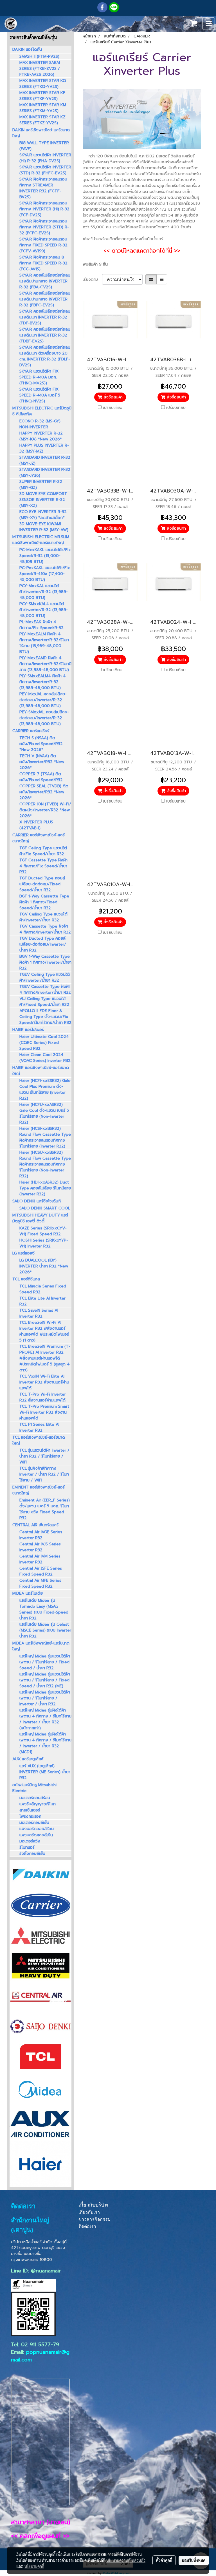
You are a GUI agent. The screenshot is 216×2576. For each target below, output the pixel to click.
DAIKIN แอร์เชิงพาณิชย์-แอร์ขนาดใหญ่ (41, 133)
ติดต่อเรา (87, 2226)
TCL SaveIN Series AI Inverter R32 (39, 1313)
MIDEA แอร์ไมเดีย (28, 1593)
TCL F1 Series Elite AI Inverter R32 (39, 1427)
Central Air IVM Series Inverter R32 (40, 1559)
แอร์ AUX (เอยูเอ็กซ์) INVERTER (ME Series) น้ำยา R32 (45, 1772)
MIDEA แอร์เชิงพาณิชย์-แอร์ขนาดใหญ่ (41, 1646)
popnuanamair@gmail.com (40, 2356)
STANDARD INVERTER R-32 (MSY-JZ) (45, 460)
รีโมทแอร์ (27, 1847)
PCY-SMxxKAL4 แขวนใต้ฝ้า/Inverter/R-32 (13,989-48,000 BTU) (44, 610)
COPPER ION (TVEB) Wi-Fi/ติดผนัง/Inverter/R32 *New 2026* (45, 810)
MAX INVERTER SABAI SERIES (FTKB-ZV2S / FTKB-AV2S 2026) (40, 69)
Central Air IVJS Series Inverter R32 (40, 1547)
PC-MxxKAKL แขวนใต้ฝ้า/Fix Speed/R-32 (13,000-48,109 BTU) (45, 556)
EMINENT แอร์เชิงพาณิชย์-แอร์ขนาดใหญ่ (39, 1490)
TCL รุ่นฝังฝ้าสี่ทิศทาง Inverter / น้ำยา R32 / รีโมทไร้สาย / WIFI (44, 1474)
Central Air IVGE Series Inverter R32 (41, 1535)
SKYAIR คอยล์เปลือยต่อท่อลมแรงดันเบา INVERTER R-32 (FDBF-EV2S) (45, 335)
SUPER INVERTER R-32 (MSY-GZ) (41, 485)
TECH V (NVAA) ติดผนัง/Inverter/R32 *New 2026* (42, 762)
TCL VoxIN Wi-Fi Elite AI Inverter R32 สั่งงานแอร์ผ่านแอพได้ (44, 1382)
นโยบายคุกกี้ (34, 2566)
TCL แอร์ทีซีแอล (26, 1279)
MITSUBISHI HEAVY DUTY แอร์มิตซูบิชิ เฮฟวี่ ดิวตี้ (40, 1218)
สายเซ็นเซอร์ (30, 1810)
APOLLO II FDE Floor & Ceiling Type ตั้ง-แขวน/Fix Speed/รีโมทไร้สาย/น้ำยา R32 (45, 1017)
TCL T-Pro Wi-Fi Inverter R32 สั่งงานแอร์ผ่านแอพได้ (43, 1397)
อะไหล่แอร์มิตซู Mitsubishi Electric (34, 1788)
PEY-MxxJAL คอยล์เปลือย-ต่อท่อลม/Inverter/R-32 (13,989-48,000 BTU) (43, 700)
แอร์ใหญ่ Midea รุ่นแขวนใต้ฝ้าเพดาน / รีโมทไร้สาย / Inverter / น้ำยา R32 (45, 1698)
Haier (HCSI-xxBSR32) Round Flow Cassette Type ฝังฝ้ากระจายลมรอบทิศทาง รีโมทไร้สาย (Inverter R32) (45, 1137)
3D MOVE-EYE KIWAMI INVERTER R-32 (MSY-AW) (44, 527)
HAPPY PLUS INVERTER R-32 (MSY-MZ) (44, 448)
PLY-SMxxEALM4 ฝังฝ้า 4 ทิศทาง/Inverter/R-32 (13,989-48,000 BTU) (43, 682)
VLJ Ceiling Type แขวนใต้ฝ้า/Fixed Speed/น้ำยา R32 (44, 1002)
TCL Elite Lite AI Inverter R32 (42, 1301)
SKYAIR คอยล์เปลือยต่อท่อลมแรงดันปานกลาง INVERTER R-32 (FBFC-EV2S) (45, 299)
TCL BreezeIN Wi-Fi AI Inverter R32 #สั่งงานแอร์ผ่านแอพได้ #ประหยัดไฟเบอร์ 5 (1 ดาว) (44, 1331)
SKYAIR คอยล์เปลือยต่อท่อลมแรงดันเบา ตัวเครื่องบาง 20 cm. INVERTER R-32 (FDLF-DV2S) (45, 356)
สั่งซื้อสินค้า (112, 397)
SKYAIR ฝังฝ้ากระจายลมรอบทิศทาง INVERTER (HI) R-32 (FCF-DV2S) (44, 209)
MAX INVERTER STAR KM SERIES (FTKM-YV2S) (43, 108)
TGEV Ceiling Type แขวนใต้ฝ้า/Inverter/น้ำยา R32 (45, 977)
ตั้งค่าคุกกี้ (164, 2560)
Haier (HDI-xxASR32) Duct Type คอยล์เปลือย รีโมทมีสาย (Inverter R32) (45, 1188)
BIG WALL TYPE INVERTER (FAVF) (44, 146)
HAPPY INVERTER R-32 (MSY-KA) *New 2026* (41, 436)
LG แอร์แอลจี (23, 1253)
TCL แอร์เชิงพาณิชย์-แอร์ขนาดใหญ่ (39, 1440)
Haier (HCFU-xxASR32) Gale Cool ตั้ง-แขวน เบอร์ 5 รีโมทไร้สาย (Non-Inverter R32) (44, 1113)
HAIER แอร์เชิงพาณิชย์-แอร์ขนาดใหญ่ (41, 1071)
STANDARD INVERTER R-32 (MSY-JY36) (45, 473)
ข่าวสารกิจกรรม (95, 2219)
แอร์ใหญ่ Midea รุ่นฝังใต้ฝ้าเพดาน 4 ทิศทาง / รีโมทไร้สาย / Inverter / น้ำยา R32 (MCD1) (45, 1743)
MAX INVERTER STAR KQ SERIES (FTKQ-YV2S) (43, 84)
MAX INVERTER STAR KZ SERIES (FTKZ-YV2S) (42, 120)
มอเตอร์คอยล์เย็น (34, 1823)
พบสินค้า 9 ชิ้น (95, 264)
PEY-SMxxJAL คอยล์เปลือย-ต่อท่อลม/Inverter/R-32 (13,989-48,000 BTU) (44, 718)
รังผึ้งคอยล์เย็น (32, 1854)
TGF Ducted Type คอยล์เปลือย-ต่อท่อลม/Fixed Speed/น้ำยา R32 (42, 884)
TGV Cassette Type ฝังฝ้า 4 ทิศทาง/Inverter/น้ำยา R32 (45, 929)
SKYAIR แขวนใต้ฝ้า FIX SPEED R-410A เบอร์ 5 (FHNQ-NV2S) (40, 395)
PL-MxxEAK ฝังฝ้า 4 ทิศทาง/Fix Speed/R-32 (41, 625)
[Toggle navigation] (209, 24)
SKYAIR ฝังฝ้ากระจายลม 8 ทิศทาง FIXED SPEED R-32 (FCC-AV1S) (43, 263)
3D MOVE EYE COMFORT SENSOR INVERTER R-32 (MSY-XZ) (43, 500)
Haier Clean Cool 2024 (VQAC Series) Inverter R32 (45, 1058)
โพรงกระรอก (30, 1816)
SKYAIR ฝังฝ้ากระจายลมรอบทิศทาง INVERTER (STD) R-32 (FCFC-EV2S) (44, 227)
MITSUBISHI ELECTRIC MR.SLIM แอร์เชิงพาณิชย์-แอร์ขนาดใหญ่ (41, 540)
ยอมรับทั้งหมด (194, 2560)
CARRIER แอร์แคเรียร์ (31, 731)
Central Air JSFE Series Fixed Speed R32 (41, 1571)
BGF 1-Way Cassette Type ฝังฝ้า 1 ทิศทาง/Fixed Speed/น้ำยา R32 (44, 902)
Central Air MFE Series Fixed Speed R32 (40, 1583)
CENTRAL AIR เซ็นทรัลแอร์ (35, 1525)
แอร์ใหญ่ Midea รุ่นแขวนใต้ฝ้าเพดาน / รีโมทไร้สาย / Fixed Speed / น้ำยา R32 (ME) (45, 1680)
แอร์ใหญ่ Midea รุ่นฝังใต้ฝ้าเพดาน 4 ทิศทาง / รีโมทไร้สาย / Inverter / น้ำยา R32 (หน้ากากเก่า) (45, 1719)
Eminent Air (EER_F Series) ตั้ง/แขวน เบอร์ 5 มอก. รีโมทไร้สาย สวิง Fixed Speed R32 (45, 1509)
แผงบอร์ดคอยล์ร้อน (37, 1829)
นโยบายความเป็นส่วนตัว (126, 2560)
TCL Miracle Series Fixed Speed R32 (43, 1289)
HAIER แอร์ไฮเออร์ (28, 1030)
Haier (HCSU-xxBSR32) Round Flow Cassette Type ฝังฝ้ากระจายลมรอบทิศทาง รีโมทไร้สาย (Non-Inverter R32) (45, 1164)
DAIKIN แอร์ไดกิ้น (27, 49)
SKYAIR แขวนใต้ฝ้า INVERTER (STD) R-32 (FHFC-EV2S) (45, 170)
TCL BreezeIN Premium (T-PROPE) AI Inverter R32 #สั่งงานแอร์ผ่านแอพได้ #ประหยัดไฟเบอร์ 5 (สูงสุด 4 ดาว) (45, 1358)
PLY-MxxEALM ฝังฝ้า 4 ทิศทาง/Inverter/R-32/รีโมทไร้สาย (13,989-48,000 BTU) (44, 643)
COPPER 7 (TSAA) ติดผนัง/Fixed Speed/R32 (41, 777)
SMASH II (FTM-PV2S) (39, 56)
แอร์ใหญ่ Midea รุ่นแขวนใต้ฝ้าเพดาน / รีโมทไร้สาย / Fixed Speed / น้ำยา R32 (45, 1662)
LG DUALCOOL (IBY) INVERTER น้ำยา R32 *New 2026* (44, 1266)
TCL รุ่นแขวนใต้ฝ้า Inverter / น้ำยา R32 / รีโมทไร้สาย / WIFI (44, 1456)
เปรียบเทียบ (113, 408)
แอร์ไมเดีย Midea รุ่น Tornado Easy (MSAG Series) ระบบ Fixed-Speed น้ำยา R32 (44, 1609)
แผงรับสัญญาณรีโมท (38, 1804)
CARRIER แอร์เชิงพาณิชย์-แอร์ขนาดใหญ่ (39, 838)
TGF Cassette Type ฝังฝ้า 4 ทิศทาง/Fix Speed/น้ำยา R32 (43, 866)
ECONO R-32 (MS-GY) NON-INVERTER (40, 424)
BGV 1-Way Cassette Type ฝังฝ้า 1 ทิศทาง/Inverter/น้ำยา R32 (45, 962)
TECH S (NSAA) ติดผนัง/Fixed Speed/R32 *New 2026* (41, 744)
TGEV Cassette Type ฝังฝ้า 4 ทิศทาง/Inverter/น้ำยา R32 (45, 990)
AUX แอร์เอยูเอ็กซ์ (28, 1759)
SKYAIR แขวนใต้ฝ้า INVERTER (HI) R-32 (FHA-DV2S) (45, 158)
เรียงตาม (92, 279)
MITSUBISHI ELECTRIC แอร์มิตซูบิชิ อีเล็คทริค (42, 411)
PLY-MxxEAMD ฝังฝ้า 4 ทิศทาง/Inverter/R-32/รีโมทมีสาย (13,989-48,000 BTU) (45, 664)
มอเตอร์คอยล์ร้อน (35, 1798)
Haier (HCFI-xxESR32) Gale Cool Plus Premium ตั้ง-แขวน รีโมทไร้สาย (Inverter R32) (45, 1089)
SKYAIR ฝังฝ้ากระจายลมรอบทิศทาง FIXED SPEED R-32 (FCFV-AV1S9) (43, 245)
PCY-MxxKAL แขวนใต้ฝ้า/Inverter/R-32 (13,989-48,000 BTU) (44, 592)
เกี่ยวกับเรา (89, 2212)
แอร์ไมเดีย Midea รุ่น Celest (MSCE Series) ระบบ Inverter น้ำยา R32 (45, 1630)
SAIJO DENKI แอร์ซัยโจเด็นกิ (37, 1201)
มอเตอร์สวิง (30, 1841)
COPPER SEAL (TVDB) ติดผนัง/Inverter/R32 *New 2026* (44, 792)
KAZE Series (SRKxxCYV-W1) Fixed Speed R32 (43, 1231)
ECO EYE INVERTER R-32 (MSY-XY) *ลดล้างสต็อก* (43, 515)
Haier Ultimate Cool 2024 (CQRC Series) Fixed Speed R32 (44, 1043)
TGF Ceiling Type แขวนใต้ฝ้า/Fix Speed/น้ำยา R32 (43, 851)
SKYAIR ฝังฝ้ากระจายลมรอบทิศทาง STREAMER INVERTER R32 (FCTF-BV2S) (43, 188)
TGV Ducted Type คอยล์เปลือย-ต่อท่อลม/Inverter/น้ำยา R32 (43, 944)
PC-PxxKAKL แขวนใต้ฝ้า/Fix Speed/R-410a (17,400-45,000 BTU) (45, 574)
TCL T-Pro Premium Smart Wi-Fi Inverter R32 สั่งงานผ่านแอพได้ (44, 1412)
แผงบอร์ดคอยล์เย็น (36, 1835)
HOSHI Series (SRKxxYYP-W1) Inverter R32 (44, 1243)
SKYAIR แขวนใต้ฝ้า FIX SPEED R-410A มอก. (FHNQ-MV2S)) (39, 377)
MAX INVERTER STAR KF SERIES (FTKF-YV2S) (42, 96)
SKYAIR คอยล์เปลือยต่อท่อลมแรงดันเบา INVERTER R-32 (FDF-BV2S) (45, 317)
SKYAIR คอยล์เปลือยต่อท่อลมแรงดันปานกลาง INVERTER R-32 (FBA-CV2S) (45, 281)
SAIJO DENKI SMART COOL (45, 1208)
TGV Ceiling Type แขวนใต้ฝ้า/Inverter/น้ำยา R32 (43, 917)
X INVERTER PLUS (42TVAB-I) (36, 825)
